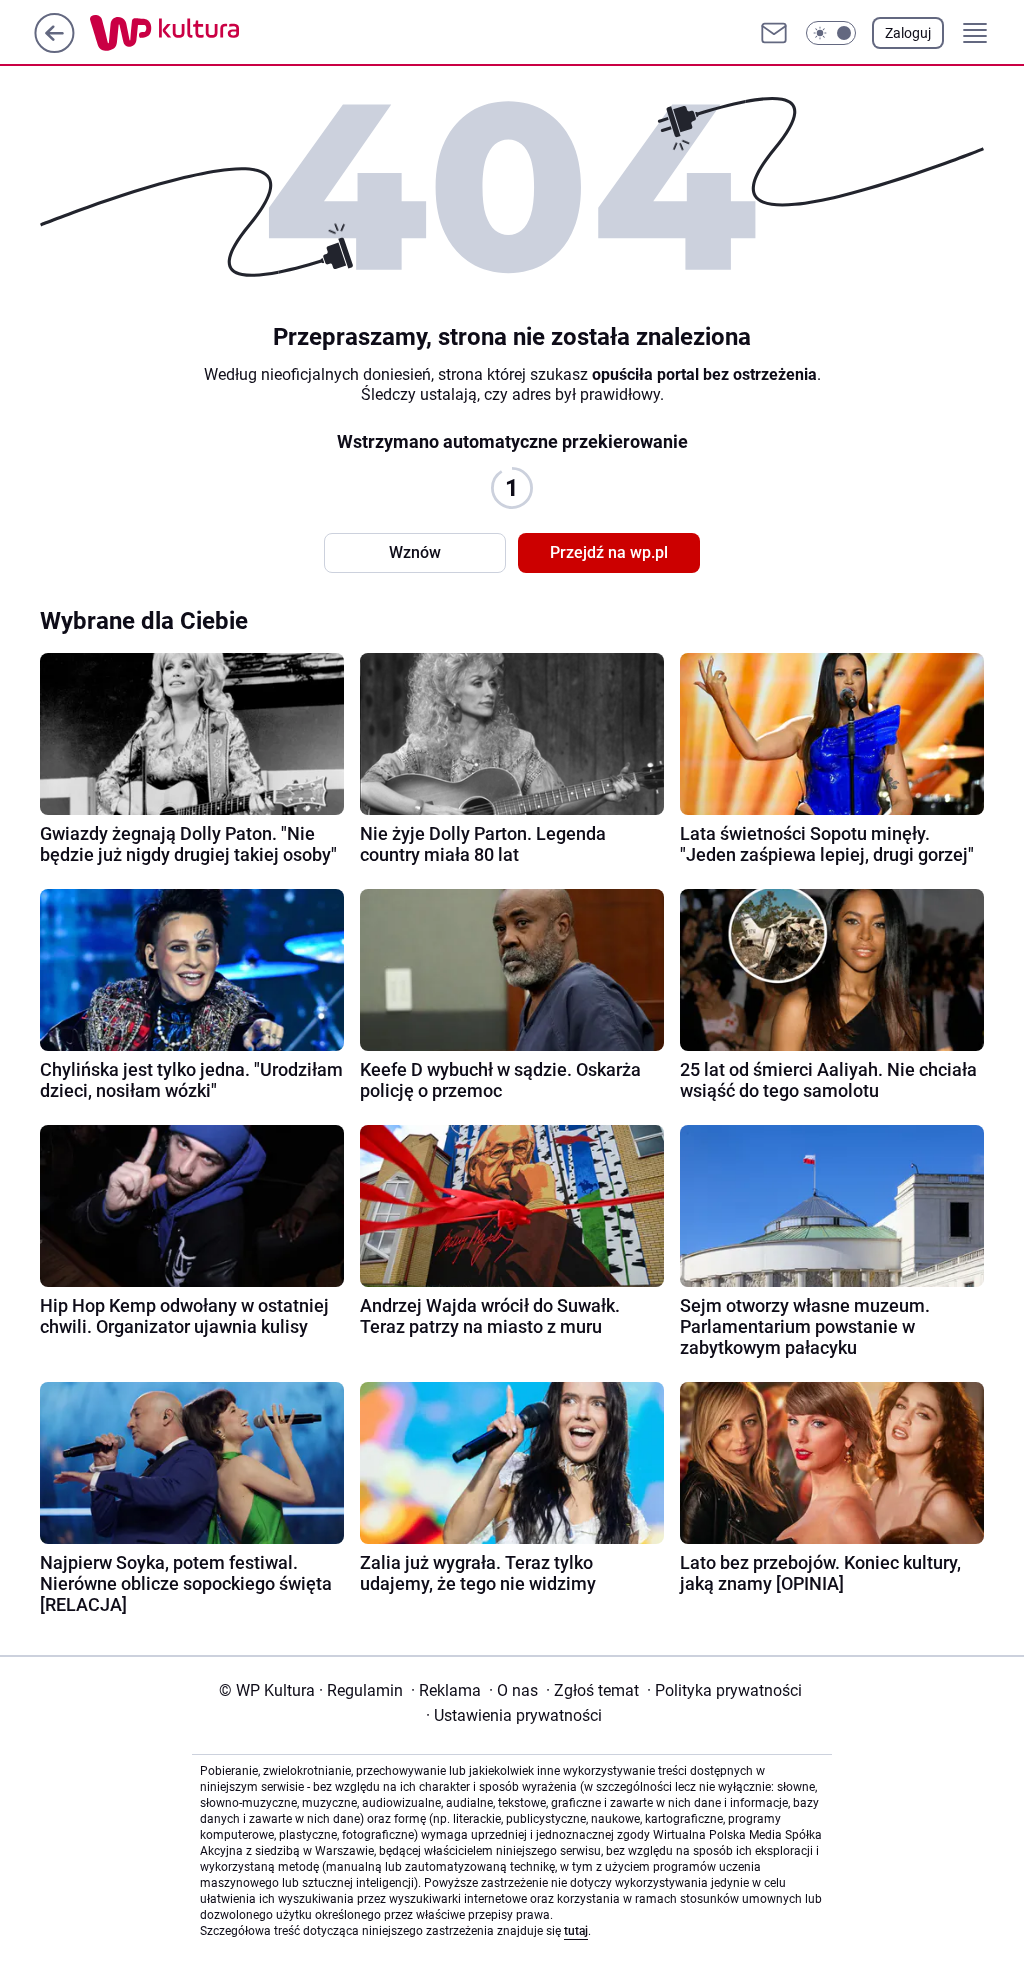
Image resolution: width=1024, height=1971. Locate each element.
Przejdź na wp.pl (609, 552)
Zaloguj (908, 33)
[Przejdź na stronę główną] (54, 47)
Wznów (415, 552)
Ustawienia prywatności (514, 1715)
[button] (831, 33)
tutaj (576, 1931)
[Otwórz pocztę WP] (774, 33)
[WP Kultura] (209, 33)
